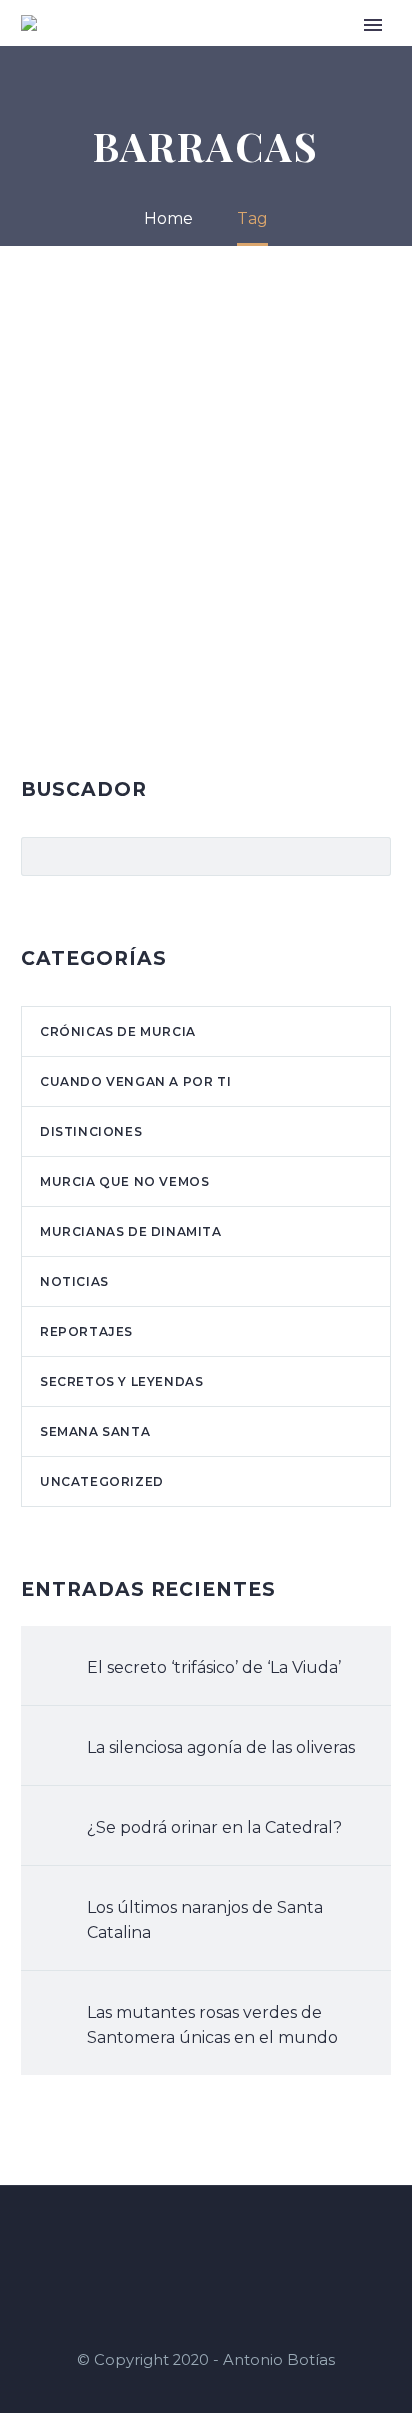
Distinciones (91, 1131)
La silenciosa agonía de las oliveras (221, 1747)
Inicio (194, 52)
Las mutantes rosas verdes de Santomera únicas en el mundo (212, 2025)
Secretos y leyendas (121, 1381)
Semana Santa (95, 1431)
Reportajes (86, 1331)
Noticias (74, 1281)
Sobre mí (262, 52)
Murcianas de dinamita (131, 1231)
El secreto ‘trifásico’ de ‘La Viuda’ (214, 1667)
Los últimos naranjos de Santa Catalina (205, 1920)
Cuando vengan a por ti (135, 1081)
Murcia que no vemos (124, 1181)
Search (369, 856)
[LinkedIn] (206, 2240)
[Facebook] (180, 2240)
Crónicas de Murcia (118, 1031)
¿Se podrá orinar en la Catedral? (214, 1827)
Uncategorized (102, 1481)
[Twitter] (232, 2240)
